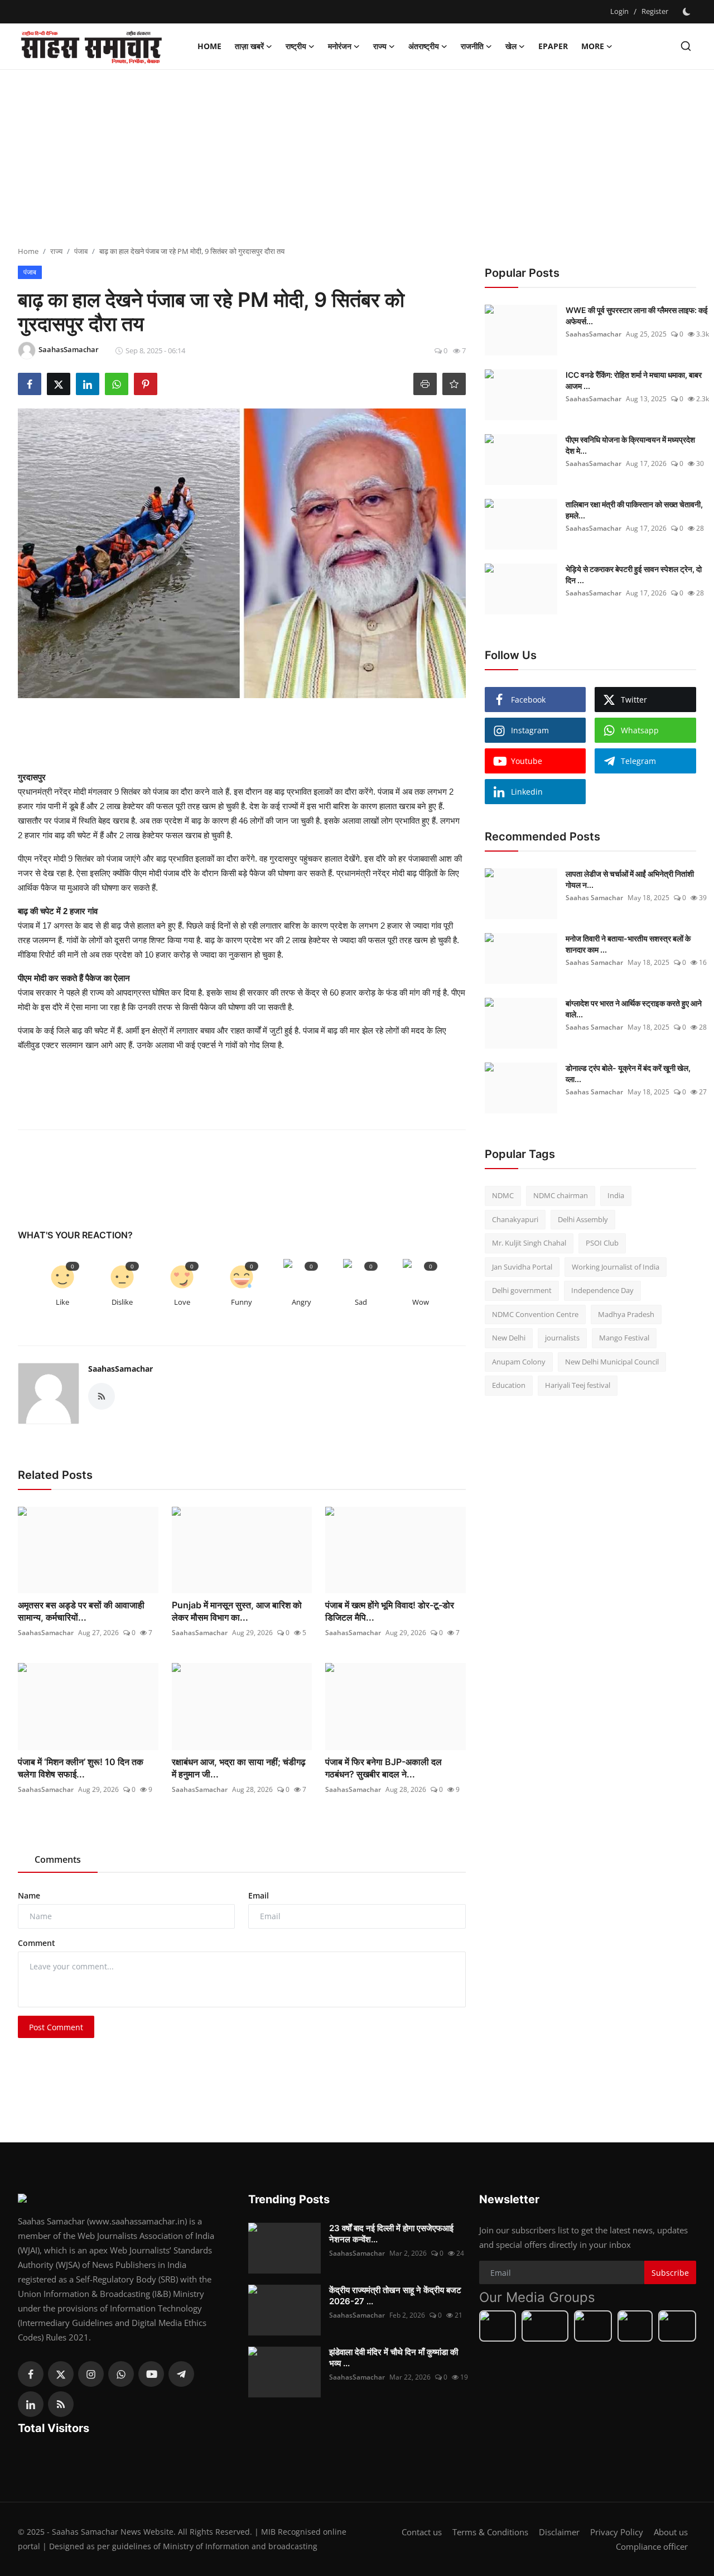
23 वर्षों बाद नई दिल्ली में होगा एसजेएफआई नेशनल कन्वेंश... (391, 2234)
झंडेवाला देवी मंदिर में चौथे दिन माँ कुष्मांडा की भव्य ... (394, 2358)
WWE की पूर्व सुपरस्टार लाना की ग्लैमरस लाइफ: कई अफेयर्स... (637, 316)
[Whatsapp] (121, 2374)
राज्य (56, 251)
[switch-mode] (688, 12)
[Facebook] (31, 2374)
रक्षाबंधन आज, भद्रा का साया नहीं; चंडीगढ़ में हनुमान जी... (239, 1768)
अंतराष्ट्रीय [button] (424, 46)
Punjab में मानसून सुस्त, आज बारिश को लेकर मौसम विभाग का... (237, 1611)
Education (509, 1385)
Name (29, 1895)
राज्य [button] (380, 46)
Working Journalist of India (616, 1267)
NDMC (503, 1195)
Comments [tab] (58, 1859)
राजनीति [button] (472, 46)
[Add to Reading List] (454, 384)
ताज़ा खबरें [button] (249, 46)
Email (259, 1895)
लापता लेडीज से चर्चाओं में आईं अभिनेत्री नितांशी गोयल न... (630, 879)
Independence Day (602, 1290)
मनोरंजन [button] (340, 46)
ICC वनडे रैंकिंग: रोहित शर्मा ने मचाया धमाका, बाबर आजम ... (634, 380)
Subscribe (670, 2273)
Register (655, 11)
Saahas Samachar (594, 898)
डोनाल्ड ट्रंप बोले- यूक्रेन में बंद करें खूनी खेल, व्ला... (628, 1073)
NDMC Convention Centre (535, 1314)
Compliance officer (652, 2546)
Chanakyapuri (515, 1219)
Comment (37, 1943)
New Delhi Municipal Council (612, 1362)
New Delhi (509, 1338)
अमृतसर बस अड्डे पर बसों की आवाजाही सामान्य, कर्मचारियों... (81, 1611)
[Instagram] (91, 2374)
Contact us (422, 2532)
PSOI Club (602, 1243)
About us (671, 2532)
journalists (562, 1338)
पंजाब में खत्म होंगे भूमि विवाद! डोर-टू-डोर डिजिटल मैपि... (390, 1611)
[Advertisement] (357, 159)
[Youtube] (151, 2374)
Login (619, 11)
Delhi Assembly (583, 1219)
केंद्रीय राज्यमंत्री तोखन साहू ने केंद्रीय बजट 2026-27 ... (395, 2296)
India (616, 1195)
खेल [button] (511, 46)
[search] (686, 46)
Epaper (553, 46)
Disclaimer (559, 2532)
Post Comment (56, 2027)
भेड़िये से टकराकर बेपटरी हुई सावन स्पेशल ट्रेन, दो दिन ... (634, 575)
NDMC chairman (561, 1195)
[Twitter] (61, 2374)
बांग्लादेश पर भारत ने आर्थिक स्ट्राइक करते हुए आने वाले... (634, 1009)
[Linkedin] (31, 2404)
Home (209, 46)
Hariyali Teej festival (578, 1385)
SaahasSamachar (120, 1369)
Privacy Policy (617, 2532)
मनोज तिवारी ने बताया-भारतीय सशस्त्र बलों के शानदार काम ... (628, 944)
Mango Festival (624, 1338)
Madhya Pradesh (626, 1314)
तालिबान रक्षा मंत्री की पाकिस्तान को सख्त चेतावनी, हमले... (634, 510)
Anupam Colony (519, 1362)
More (593, 46)
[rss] (61, 2404)
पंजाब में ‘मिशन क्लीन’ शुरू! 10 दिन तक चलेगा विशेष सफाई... (81, 1768)
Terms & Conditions (490, 2532)
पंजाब (81, 251)
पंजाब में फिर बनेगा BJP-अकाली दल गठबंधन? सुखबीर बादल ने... (383, 1768)
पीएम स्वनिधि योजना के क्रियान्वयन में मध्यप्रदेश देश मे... (630, 445)
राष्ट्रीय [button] (296, 46)
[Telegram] (181, 2374)
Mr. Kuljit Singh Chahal (529, 1243)
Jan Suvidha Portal (522, 1267)
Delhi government (522, 1290)
